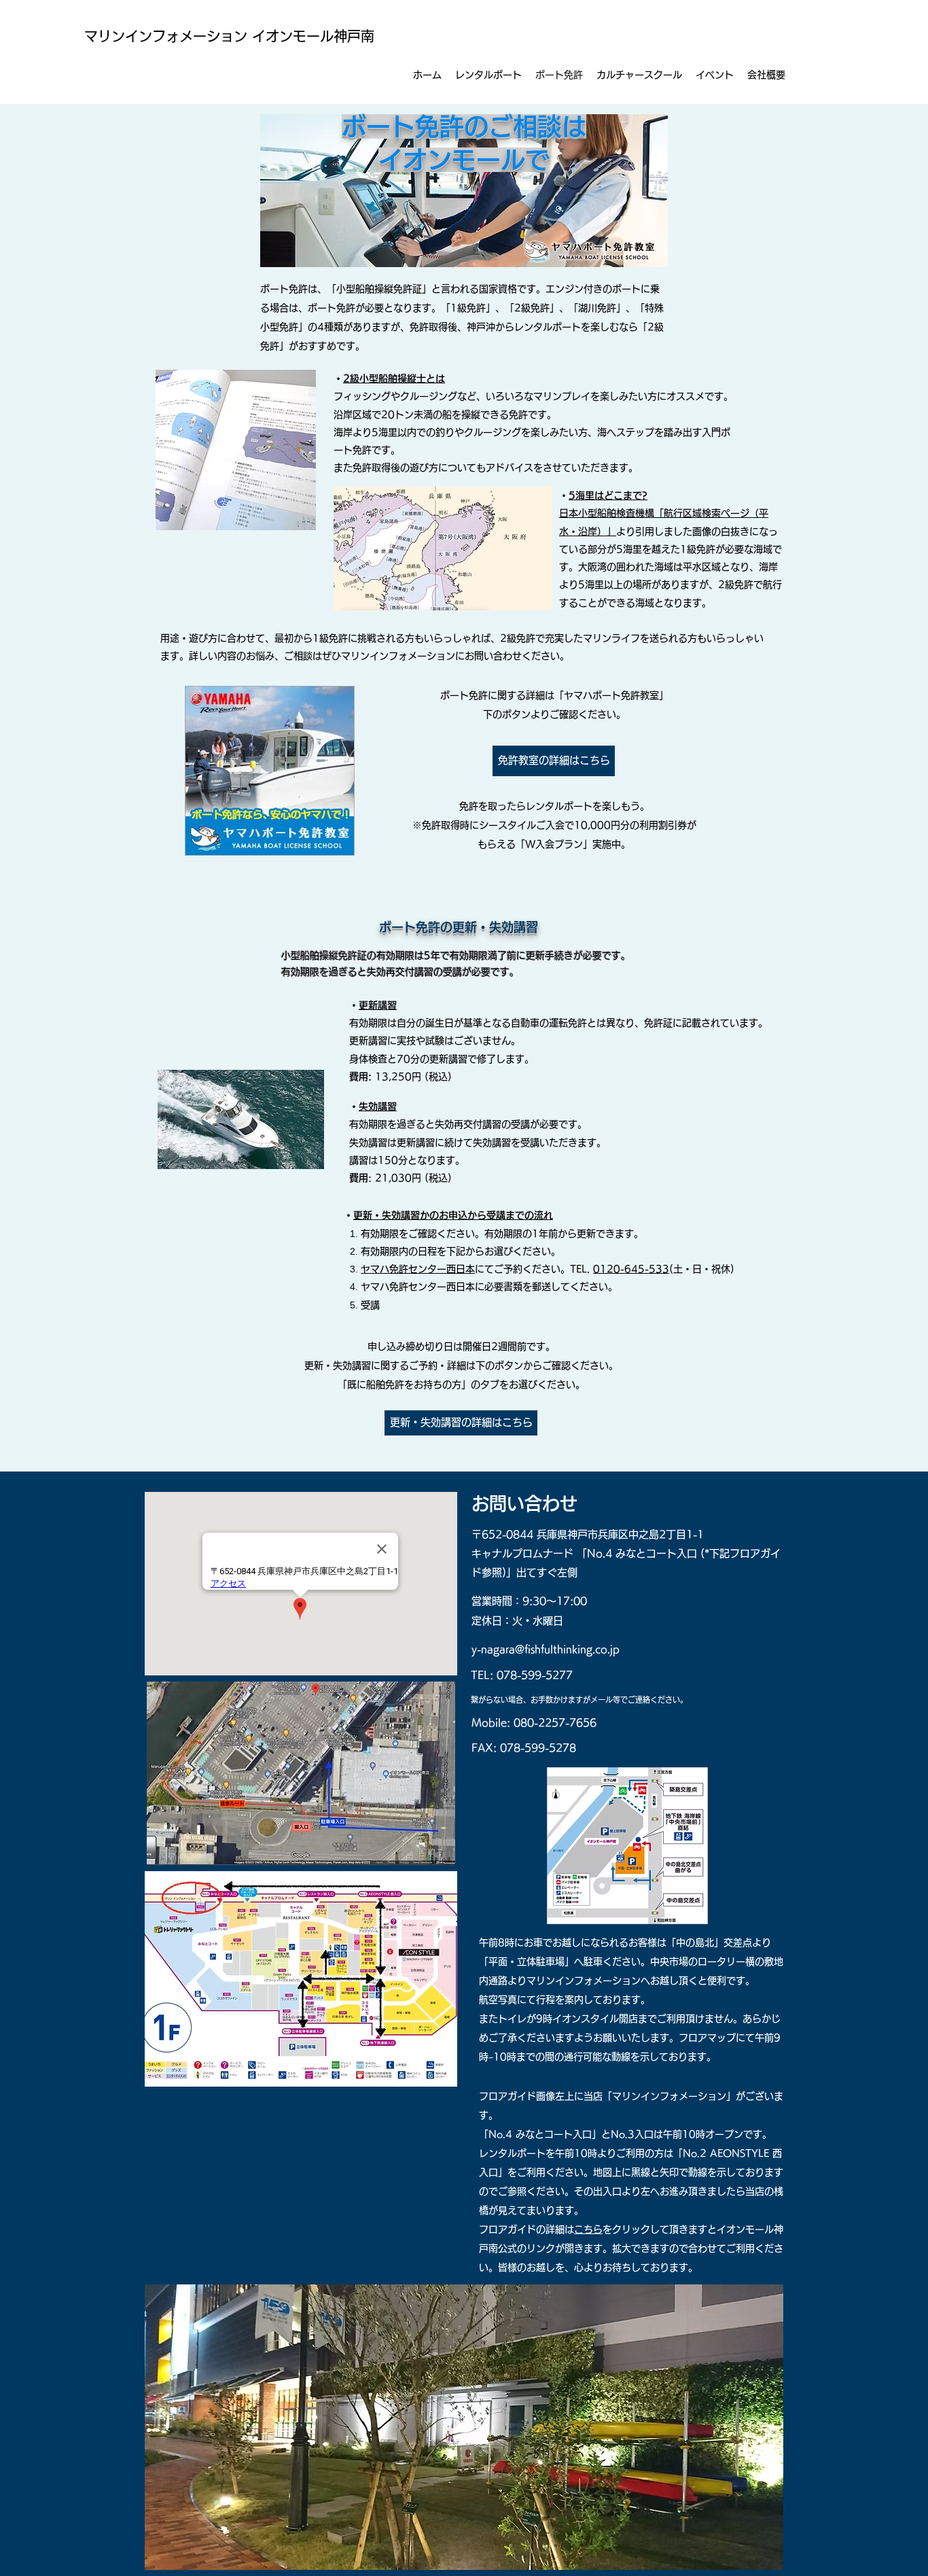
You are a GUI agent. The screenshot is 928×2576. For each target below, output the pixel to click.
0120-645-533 (631, 1269)
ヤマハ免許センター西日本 (418, 1269)
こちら (588, 2229)
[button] (639, 75)
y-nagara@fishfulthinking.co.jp (546, 1649)
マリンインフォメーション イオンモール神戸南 (229, 36)
